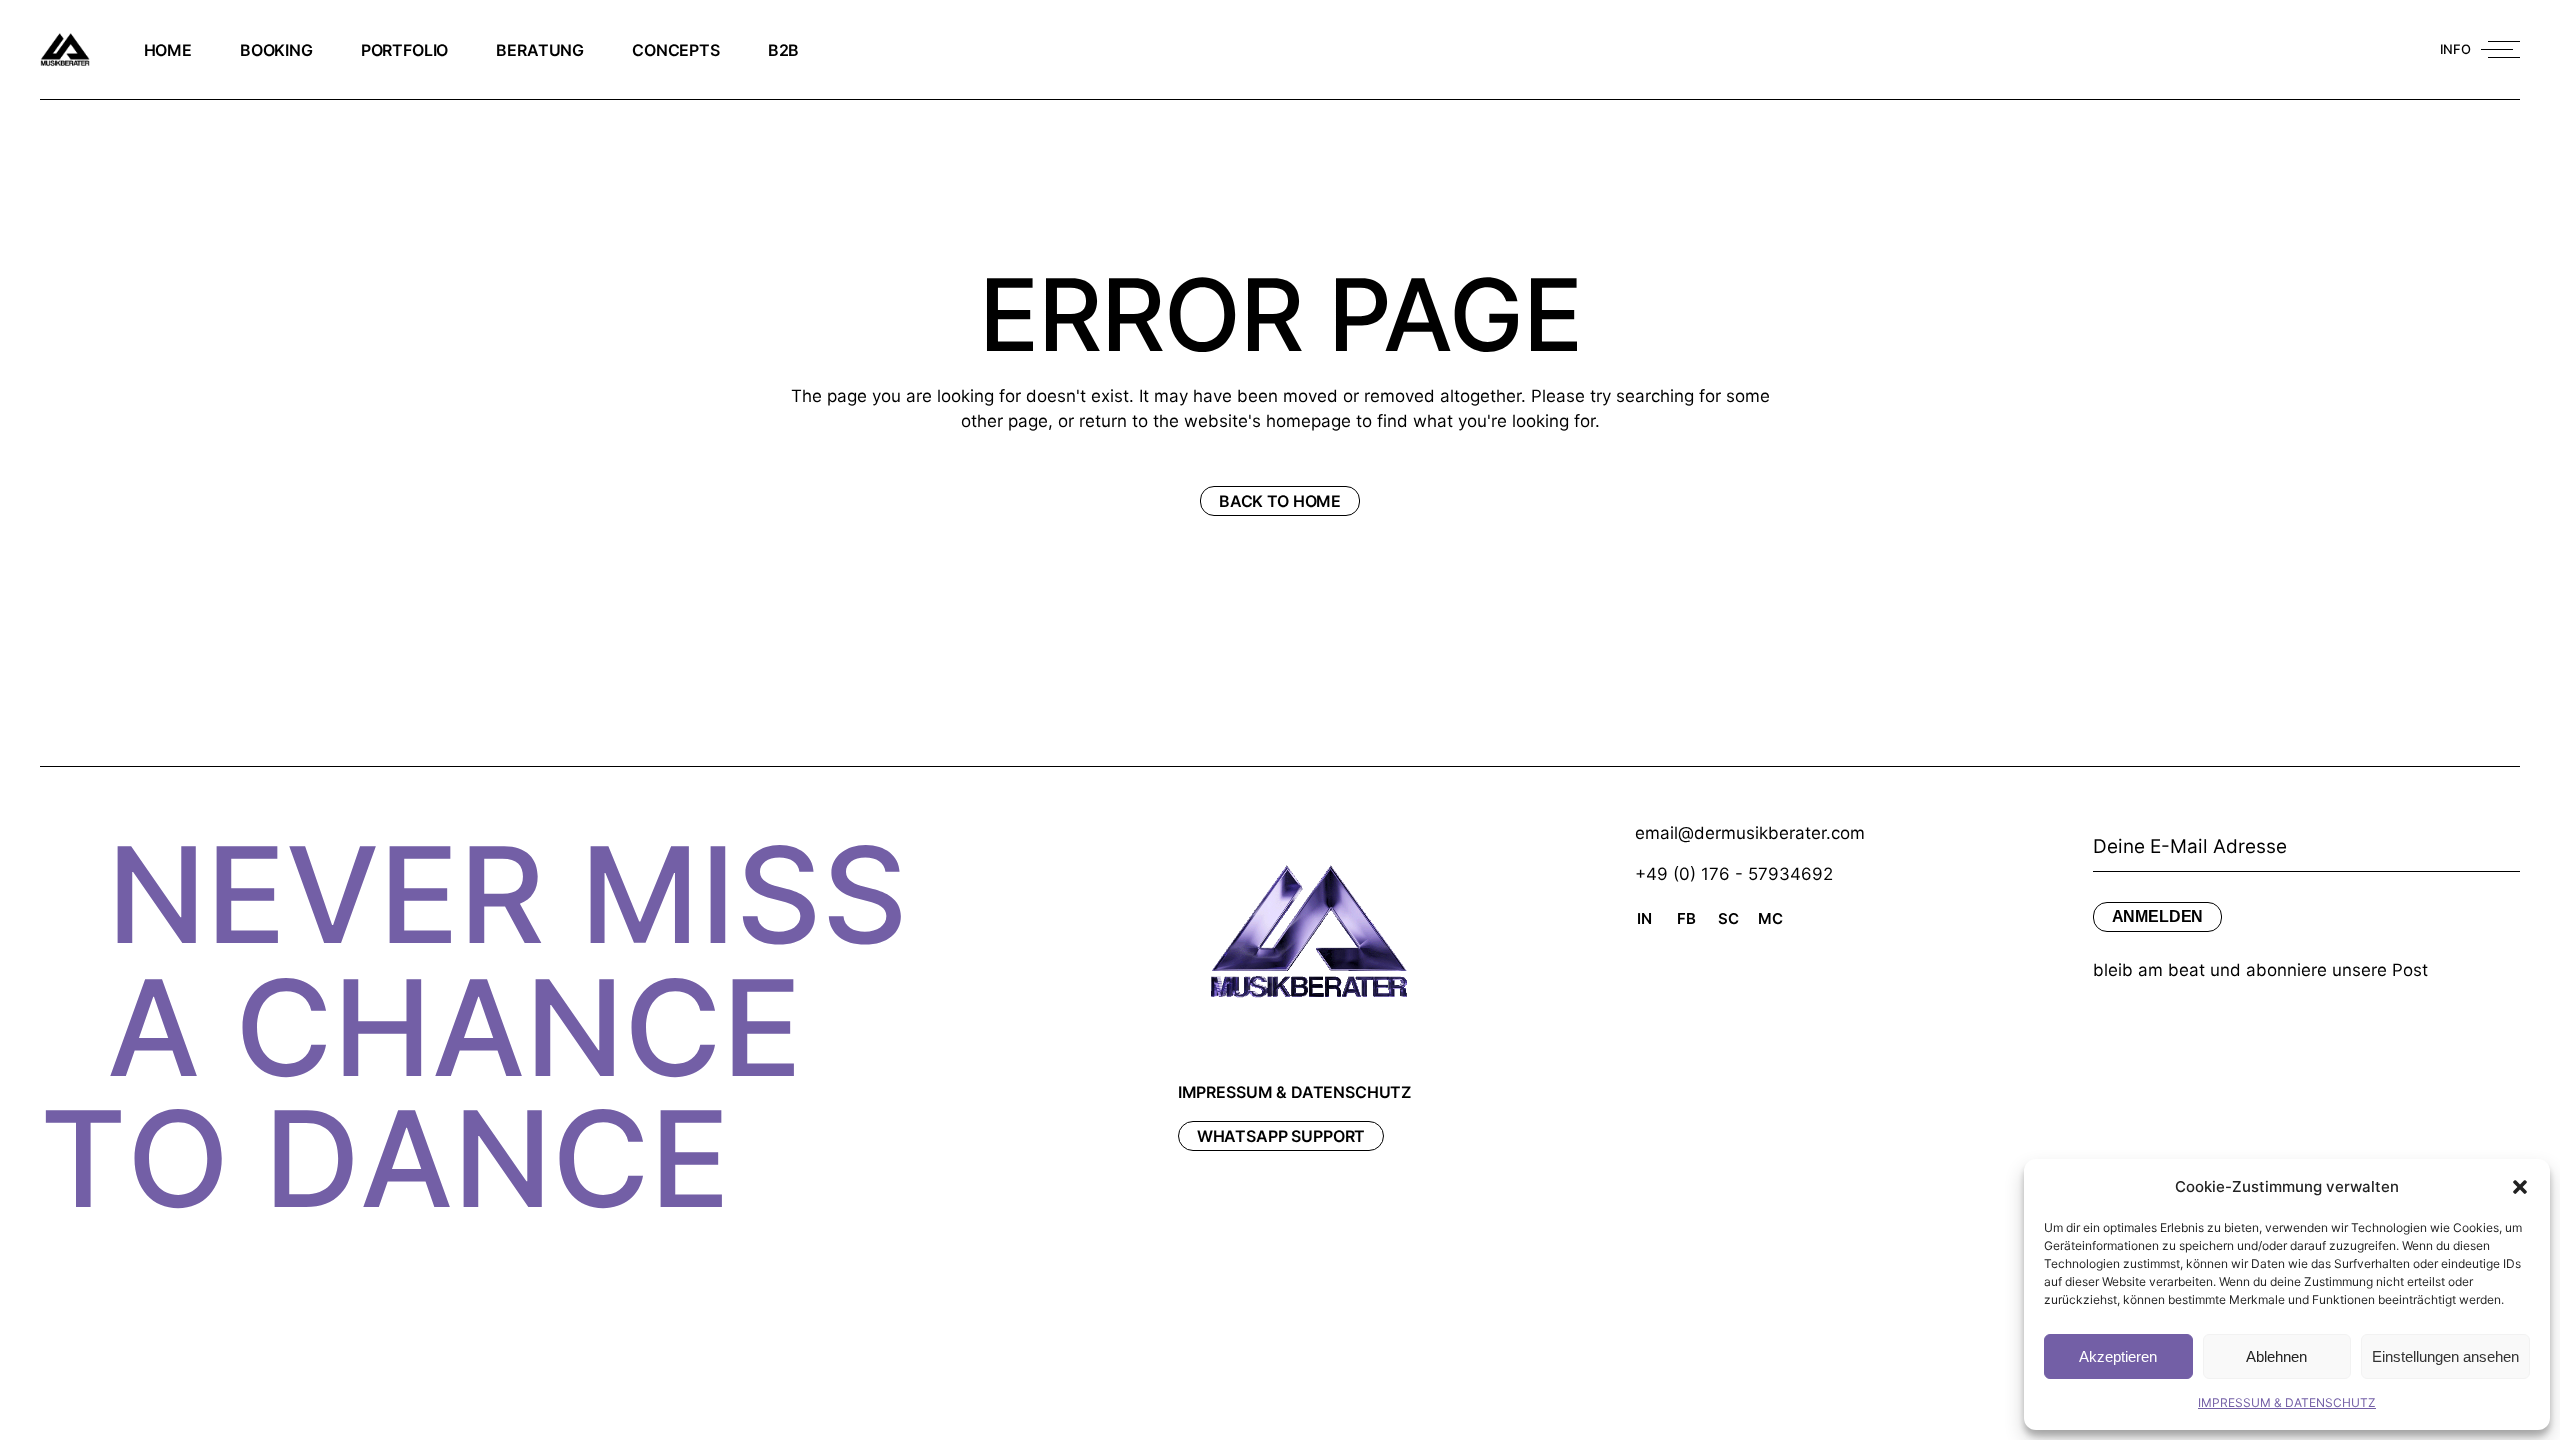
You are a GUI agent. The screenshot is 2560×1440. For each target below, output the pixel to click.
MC (1770, 918)
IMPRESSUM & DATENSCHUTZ (2287, 1402)
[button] (2520, 1187)
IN (1644, 918)
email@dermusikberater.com (1750, 833)
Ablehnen (2276, 1356)
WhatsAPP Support (1281, 1136)
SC (1728, 918)
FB (1686, 918)
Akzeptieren (2118, 1356)
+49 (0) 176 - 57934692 (1734, 874)
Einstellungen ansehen (2445, 1356)
